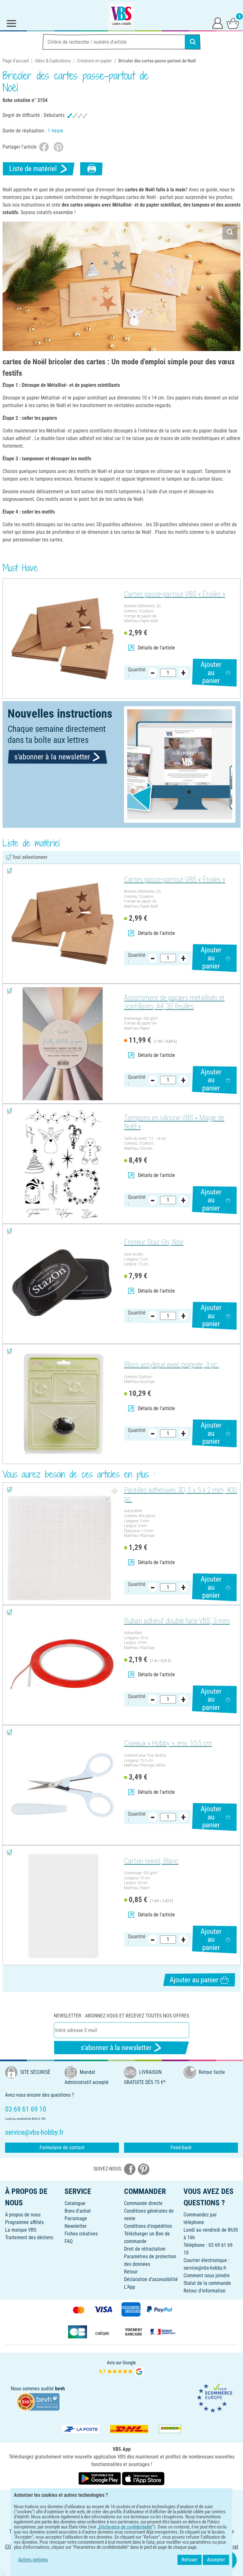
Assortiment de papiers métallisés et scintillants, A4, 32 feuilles (174, 1002)
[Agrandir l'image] (230, 232)
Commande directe (143, 2203)
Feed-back (181, 2148)
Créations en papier (94, 61)
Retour (131, 2272)
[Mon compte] (218, 23)
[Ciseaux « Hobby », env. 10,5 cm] (62, 1785)
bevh (60, 2389)
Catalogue (75, 2203)
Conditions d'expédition (148, 2226)
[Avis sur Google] (121, 2368)
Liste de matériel (33, 169)
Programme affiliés (24, 2222)
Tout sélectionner (30, 857)
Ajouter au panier (211, 673)
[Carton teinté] (62, 1905)
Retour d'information (205, 2291)
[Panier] (233, 23)
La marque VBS (21, 2230)
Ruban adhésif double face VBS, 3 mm (177, 1621)
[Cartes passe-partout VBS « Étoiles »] (62, 639)
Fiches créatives (81, 2234)
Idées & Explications (53, 61)
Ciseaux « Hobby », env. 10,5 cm (168, 1743)
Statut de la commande (207, 2283)
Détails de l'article (156, 648)
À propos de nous (23, 2215)
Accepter (216, 2560)
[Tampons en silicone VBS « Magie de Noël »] (62, 1164)
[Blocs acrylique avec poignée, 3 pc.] (62, 1404)
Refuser (190, 2560)
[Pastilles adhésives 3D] (62, 1544)
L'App (130, 2287)
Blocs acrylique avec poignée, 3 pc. (171, 1365)
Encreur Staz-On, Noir (154, 1242)
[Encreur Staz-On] (62, 1284)
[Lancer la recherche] (193, 42)
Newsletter (76, 2226)
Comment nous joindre (207, 2276)
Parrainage (76, 2218)
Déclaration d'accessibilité (151, 2279)
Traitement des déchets (29, 2237)
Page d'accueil (16, 61)
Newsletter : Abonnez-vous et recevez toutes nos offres (121, 2016)
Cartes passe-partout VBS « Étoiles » (175, 594)
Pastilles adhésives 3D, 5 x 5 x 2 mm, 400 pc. (181, 1495)
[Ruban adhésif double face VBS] (62, 1665)
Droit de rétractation (145, 2249)
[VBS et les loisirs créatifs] (121, 15)
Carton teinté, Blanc (151, 1861)
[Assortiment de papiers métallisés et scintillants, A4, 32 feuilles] (62, 1044)
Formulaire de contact (62, 2148)
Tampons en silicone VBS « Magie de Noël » (174, 1122)
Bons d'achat (78, 2211)
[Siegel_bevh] (38, 2402)
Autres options (33, 2560)
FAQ (69, 2241)
